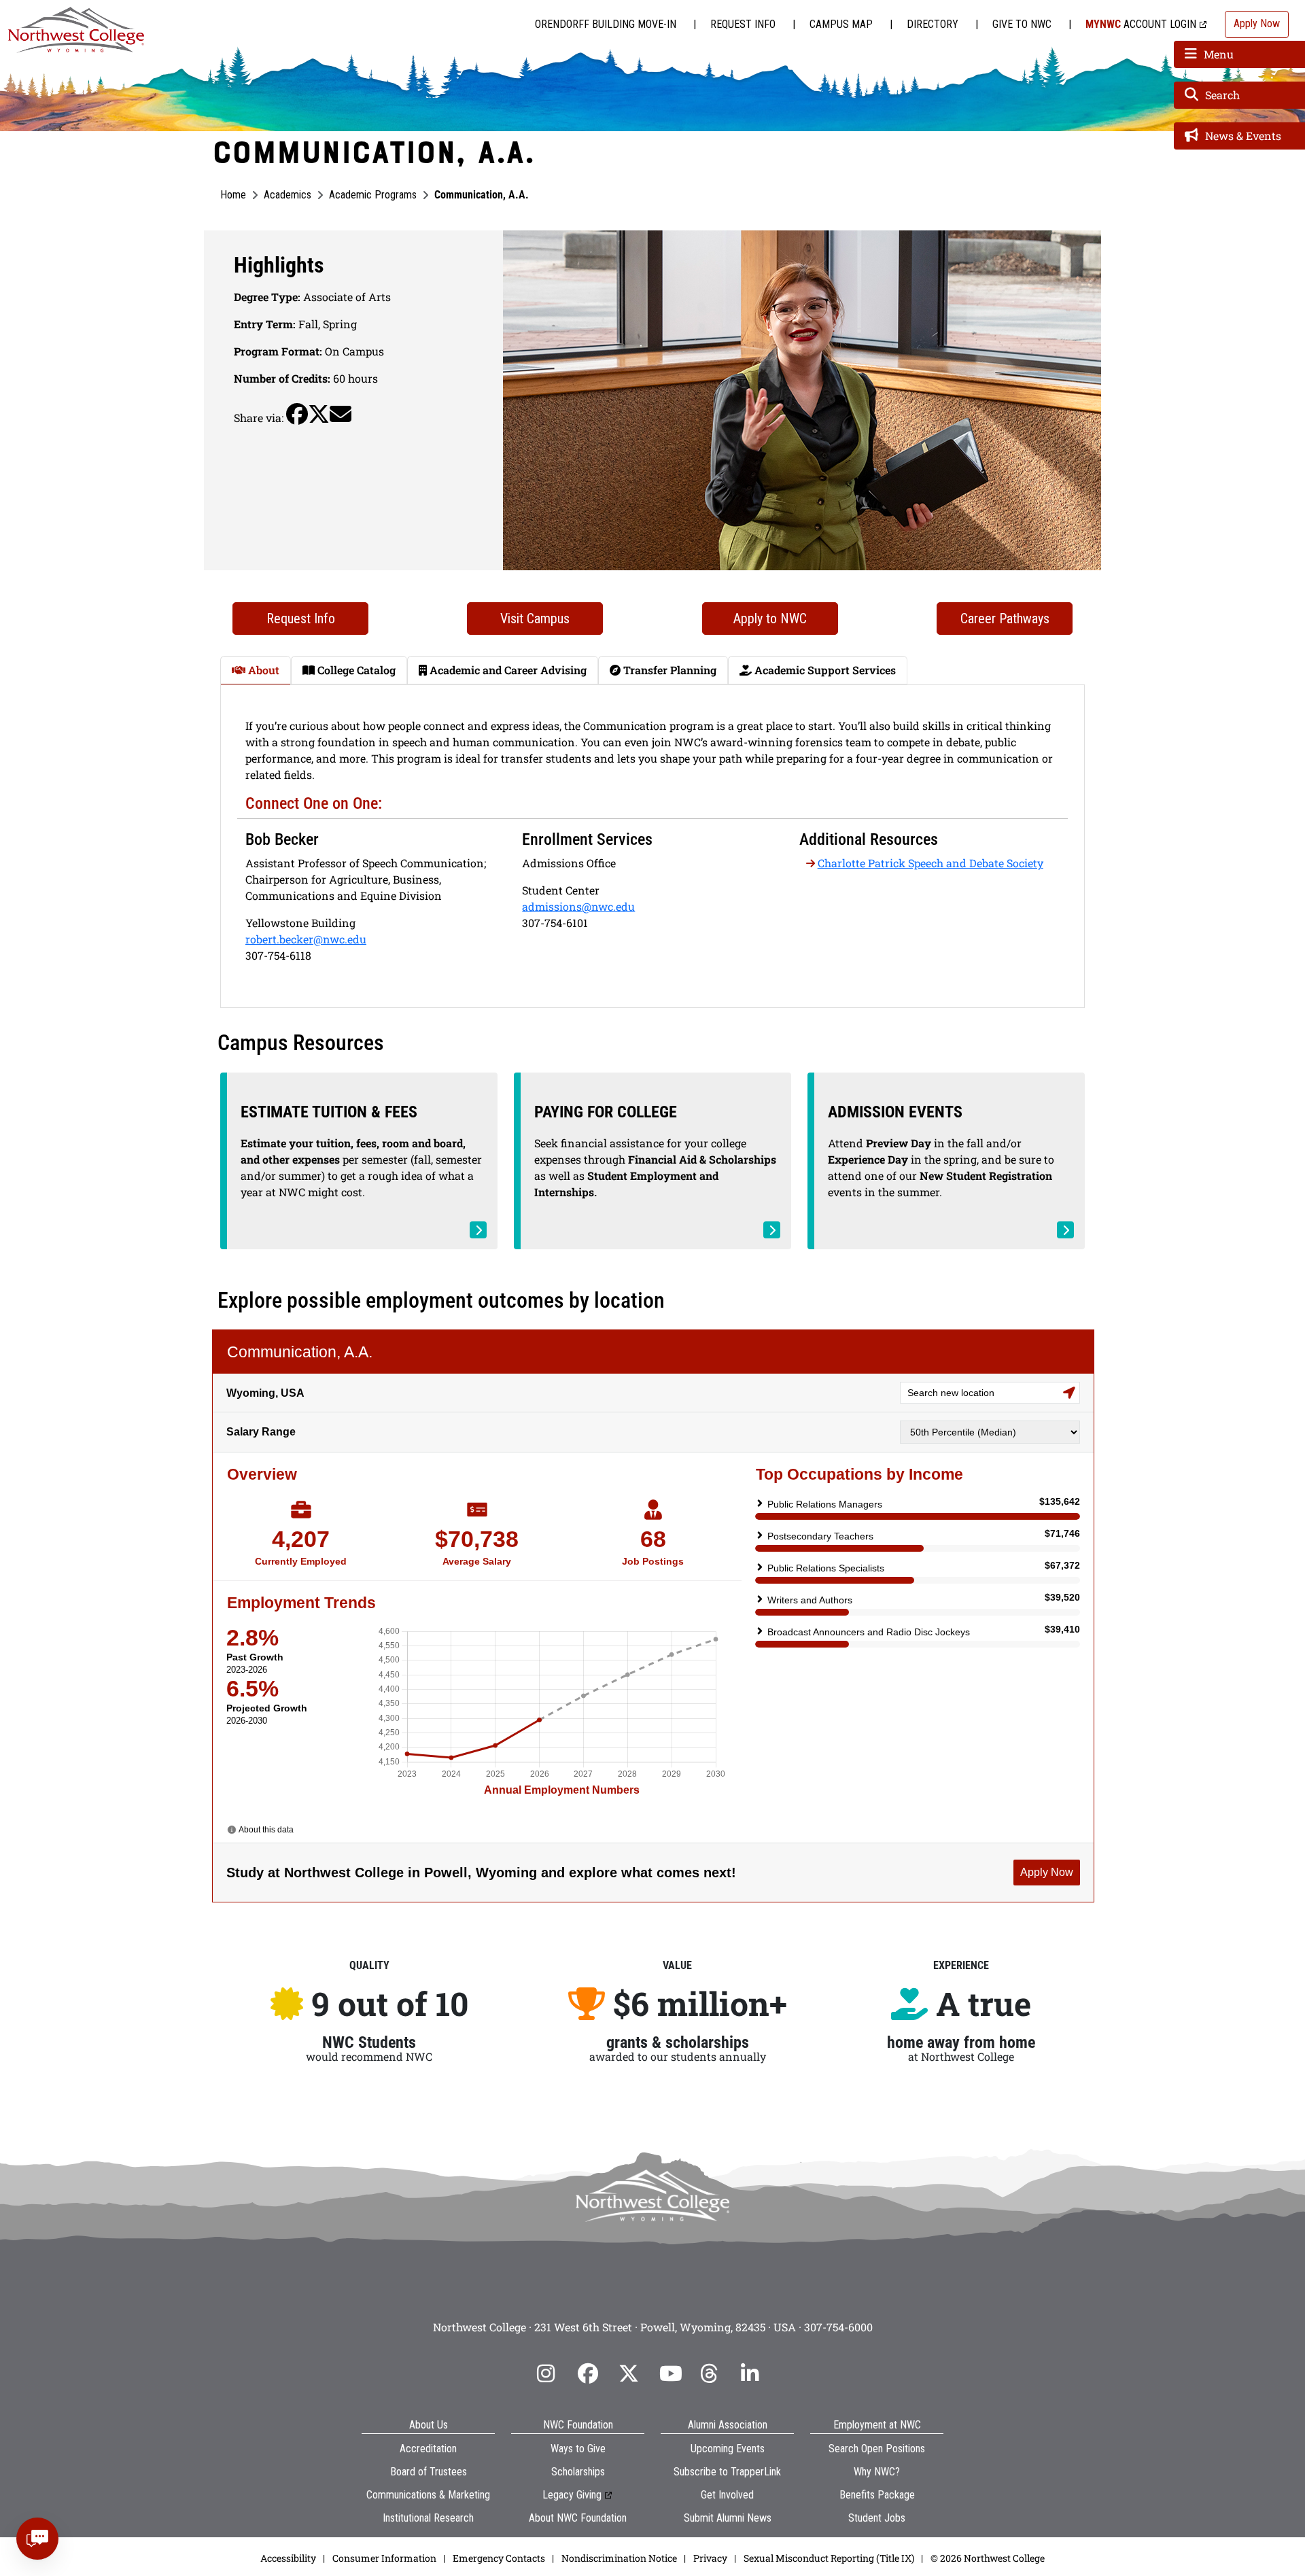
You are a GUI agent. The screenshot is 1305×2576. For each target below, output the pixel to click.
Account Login (1141, 24)
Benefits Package (877, 2495)
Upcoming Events (728, 2449)
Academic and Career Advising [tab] (507, 670)
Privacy (710, 2558)
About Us (429, 2425)
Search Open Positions (877, 2449)
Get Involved (727, 2495)
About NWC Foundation (578, 2518)
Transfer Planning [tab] (668, 670)
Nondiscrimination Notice (619, 2558)
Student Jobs (877, 2518)
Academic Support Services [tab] (824, 670)
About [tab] (262, 670)
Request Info (743, 24)
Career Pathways (1005, 619)
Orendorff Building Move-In (606, 24)
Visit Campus (535, 619)
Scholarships (578, 2472)
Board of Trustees (429, 2472)
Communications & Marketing (428, 2495)
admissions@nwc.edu (578, 906)
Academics (288, 195)
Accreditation (428, 2449)
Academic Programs (373, 195)
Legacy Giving (572, 2495)
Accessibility (288, 2558)
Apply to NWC (770, 619)
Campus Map (841, 24)
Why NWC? (877, 2472)
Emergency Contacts (499, 2558)
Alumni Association (728, 2425)
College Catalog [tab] (355, 670)
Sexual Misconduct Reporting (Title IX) (829, 2558)
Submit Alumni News (728, 2518)
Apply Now (1257, 23)
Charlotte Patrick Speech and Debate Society (930, 863)
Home (233, 195)
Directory (933, 24)
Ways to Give (578, 2449)
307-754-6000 (838, 2327)
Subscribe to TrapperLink (727, 2472)
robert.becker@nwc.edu (306, 939)
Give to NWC (1022, 24)
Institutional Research (428, 2518)
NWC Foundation (578, 2425)
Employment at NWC (877, 2425)
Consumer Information (384, 2558)
